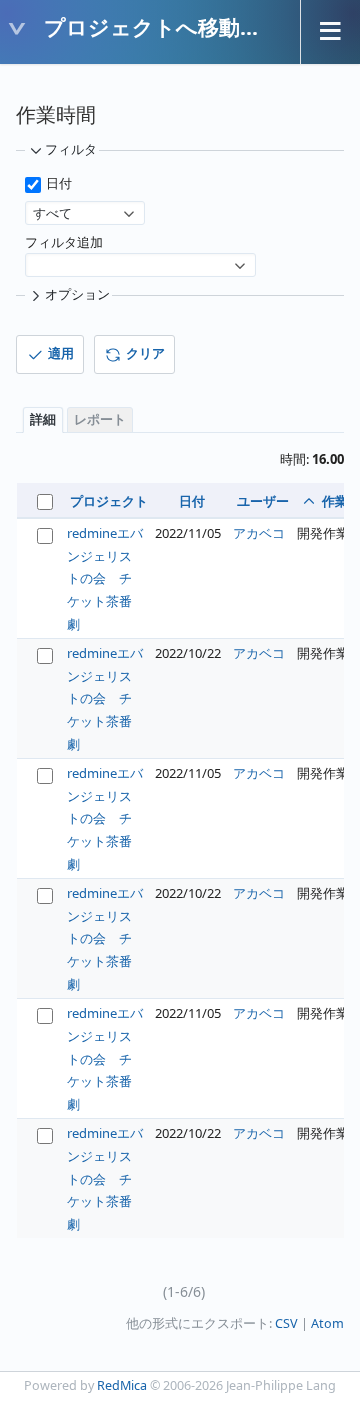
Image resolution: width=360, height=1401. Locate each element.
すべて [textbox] (52, 213)
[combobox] (85, 213)
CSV (286, 1323)
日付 (57, 183)
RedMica (122, 1385)
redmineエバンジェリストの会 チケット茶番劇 (105, 578)
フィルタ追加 (64, 242)
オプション (77, 294)
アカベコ (259, 533)
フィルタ (71, 149)
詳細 (43, 419)
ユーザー (263, 501)
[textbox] (130, 255)
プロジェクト (109, 501)
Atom (327, 1323)
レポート (100, 419)
